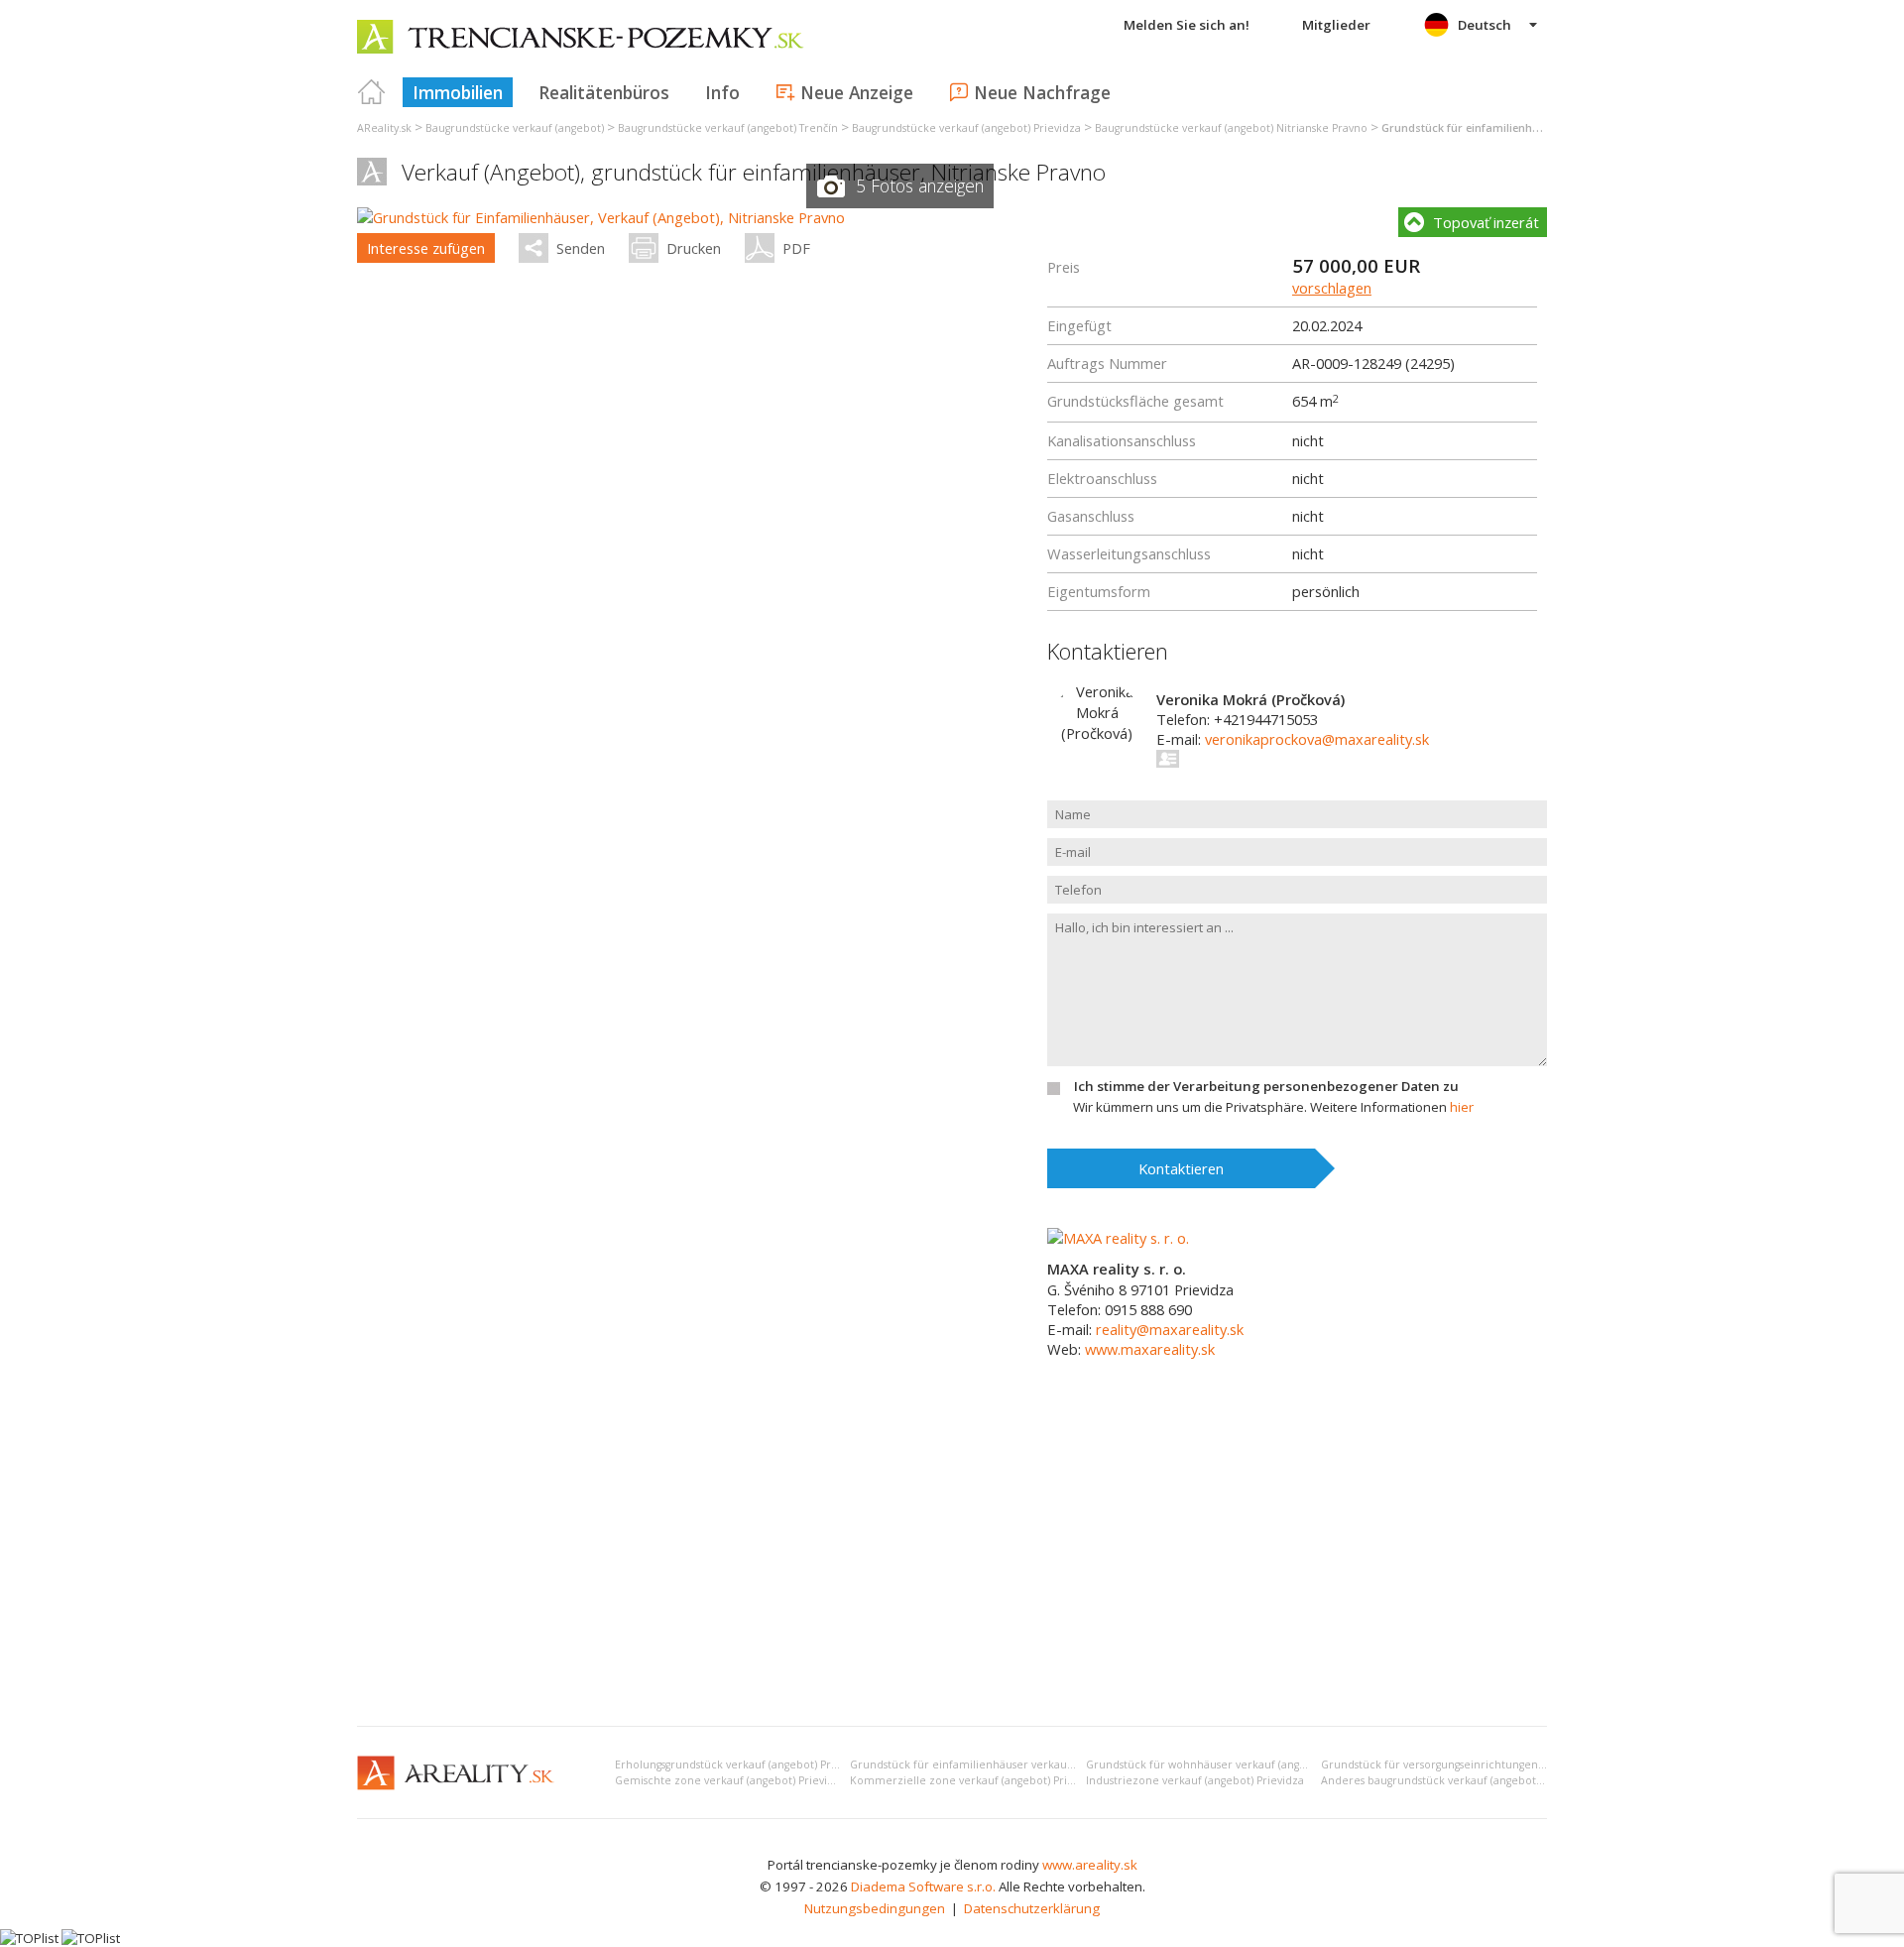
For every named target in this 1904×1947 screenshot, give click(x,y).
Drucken (694, 248)
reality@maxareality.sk (1170, 1329)
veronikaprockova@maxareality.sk (1317, 739)
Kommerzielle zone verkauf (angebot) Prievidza (975, 1780)
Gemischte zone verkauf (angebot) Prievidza (730, 1780)
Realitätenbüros (604, 92)
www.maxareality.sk (1150, 1349)
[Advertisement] (952, 1562)
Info (722, 92)
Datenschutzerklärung (1032, 1908)
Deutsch (1485, 25)
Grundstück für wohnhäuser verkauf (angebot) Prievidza (1232, 1764)
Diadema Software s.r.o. (923, 1886)
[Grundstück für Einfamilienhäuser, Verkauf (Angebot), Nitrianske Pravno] (601, 217)
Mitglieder (1336, 25)
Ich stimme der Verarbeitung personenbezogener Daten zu (1266, 1086)
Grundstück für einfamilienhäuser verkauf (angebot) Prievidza (1011, 1764)
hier (1462, 1107)
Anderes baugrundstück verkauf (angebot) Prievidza (1455, 1780)
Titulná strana (372, 92)
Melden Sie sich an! (1187, 25)
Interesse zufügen (426, 248)
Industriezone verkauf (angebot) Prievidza (1195, 1780)
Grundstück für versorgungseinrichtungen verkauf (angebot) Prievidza (1502, 1764)
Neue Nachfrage (1042, 92)
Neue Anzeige (857, 92)
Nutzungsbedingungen (875, 1908)
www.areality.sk (1090, 1865)
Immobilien (458, 92)
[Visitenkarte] (1169, 759)
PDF (796, 248)
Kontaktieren (1181, 1168)
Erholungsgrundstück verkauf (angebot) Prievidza (741, 1764)
